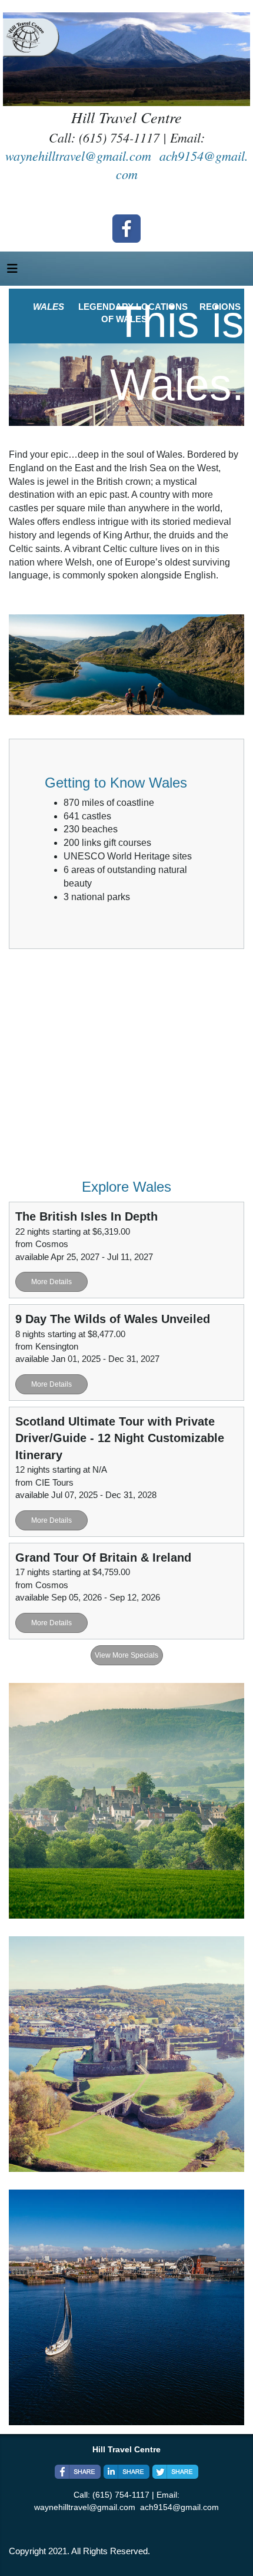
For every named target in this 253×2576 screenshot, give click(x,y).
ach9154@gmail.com (179, 2507)
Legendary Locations (127, 2054)
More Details (51, 1282)
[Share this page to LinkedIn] (126, 2472)
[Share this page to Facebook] (78, 2472)
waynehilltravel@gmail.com (78, 156)
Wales (126, 1800)
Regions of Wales (126, 2307)
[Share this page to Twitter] (175, 2472)
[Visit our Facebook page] (126, 229)
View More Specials (126, 1655)
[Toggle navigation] (12, 272)
